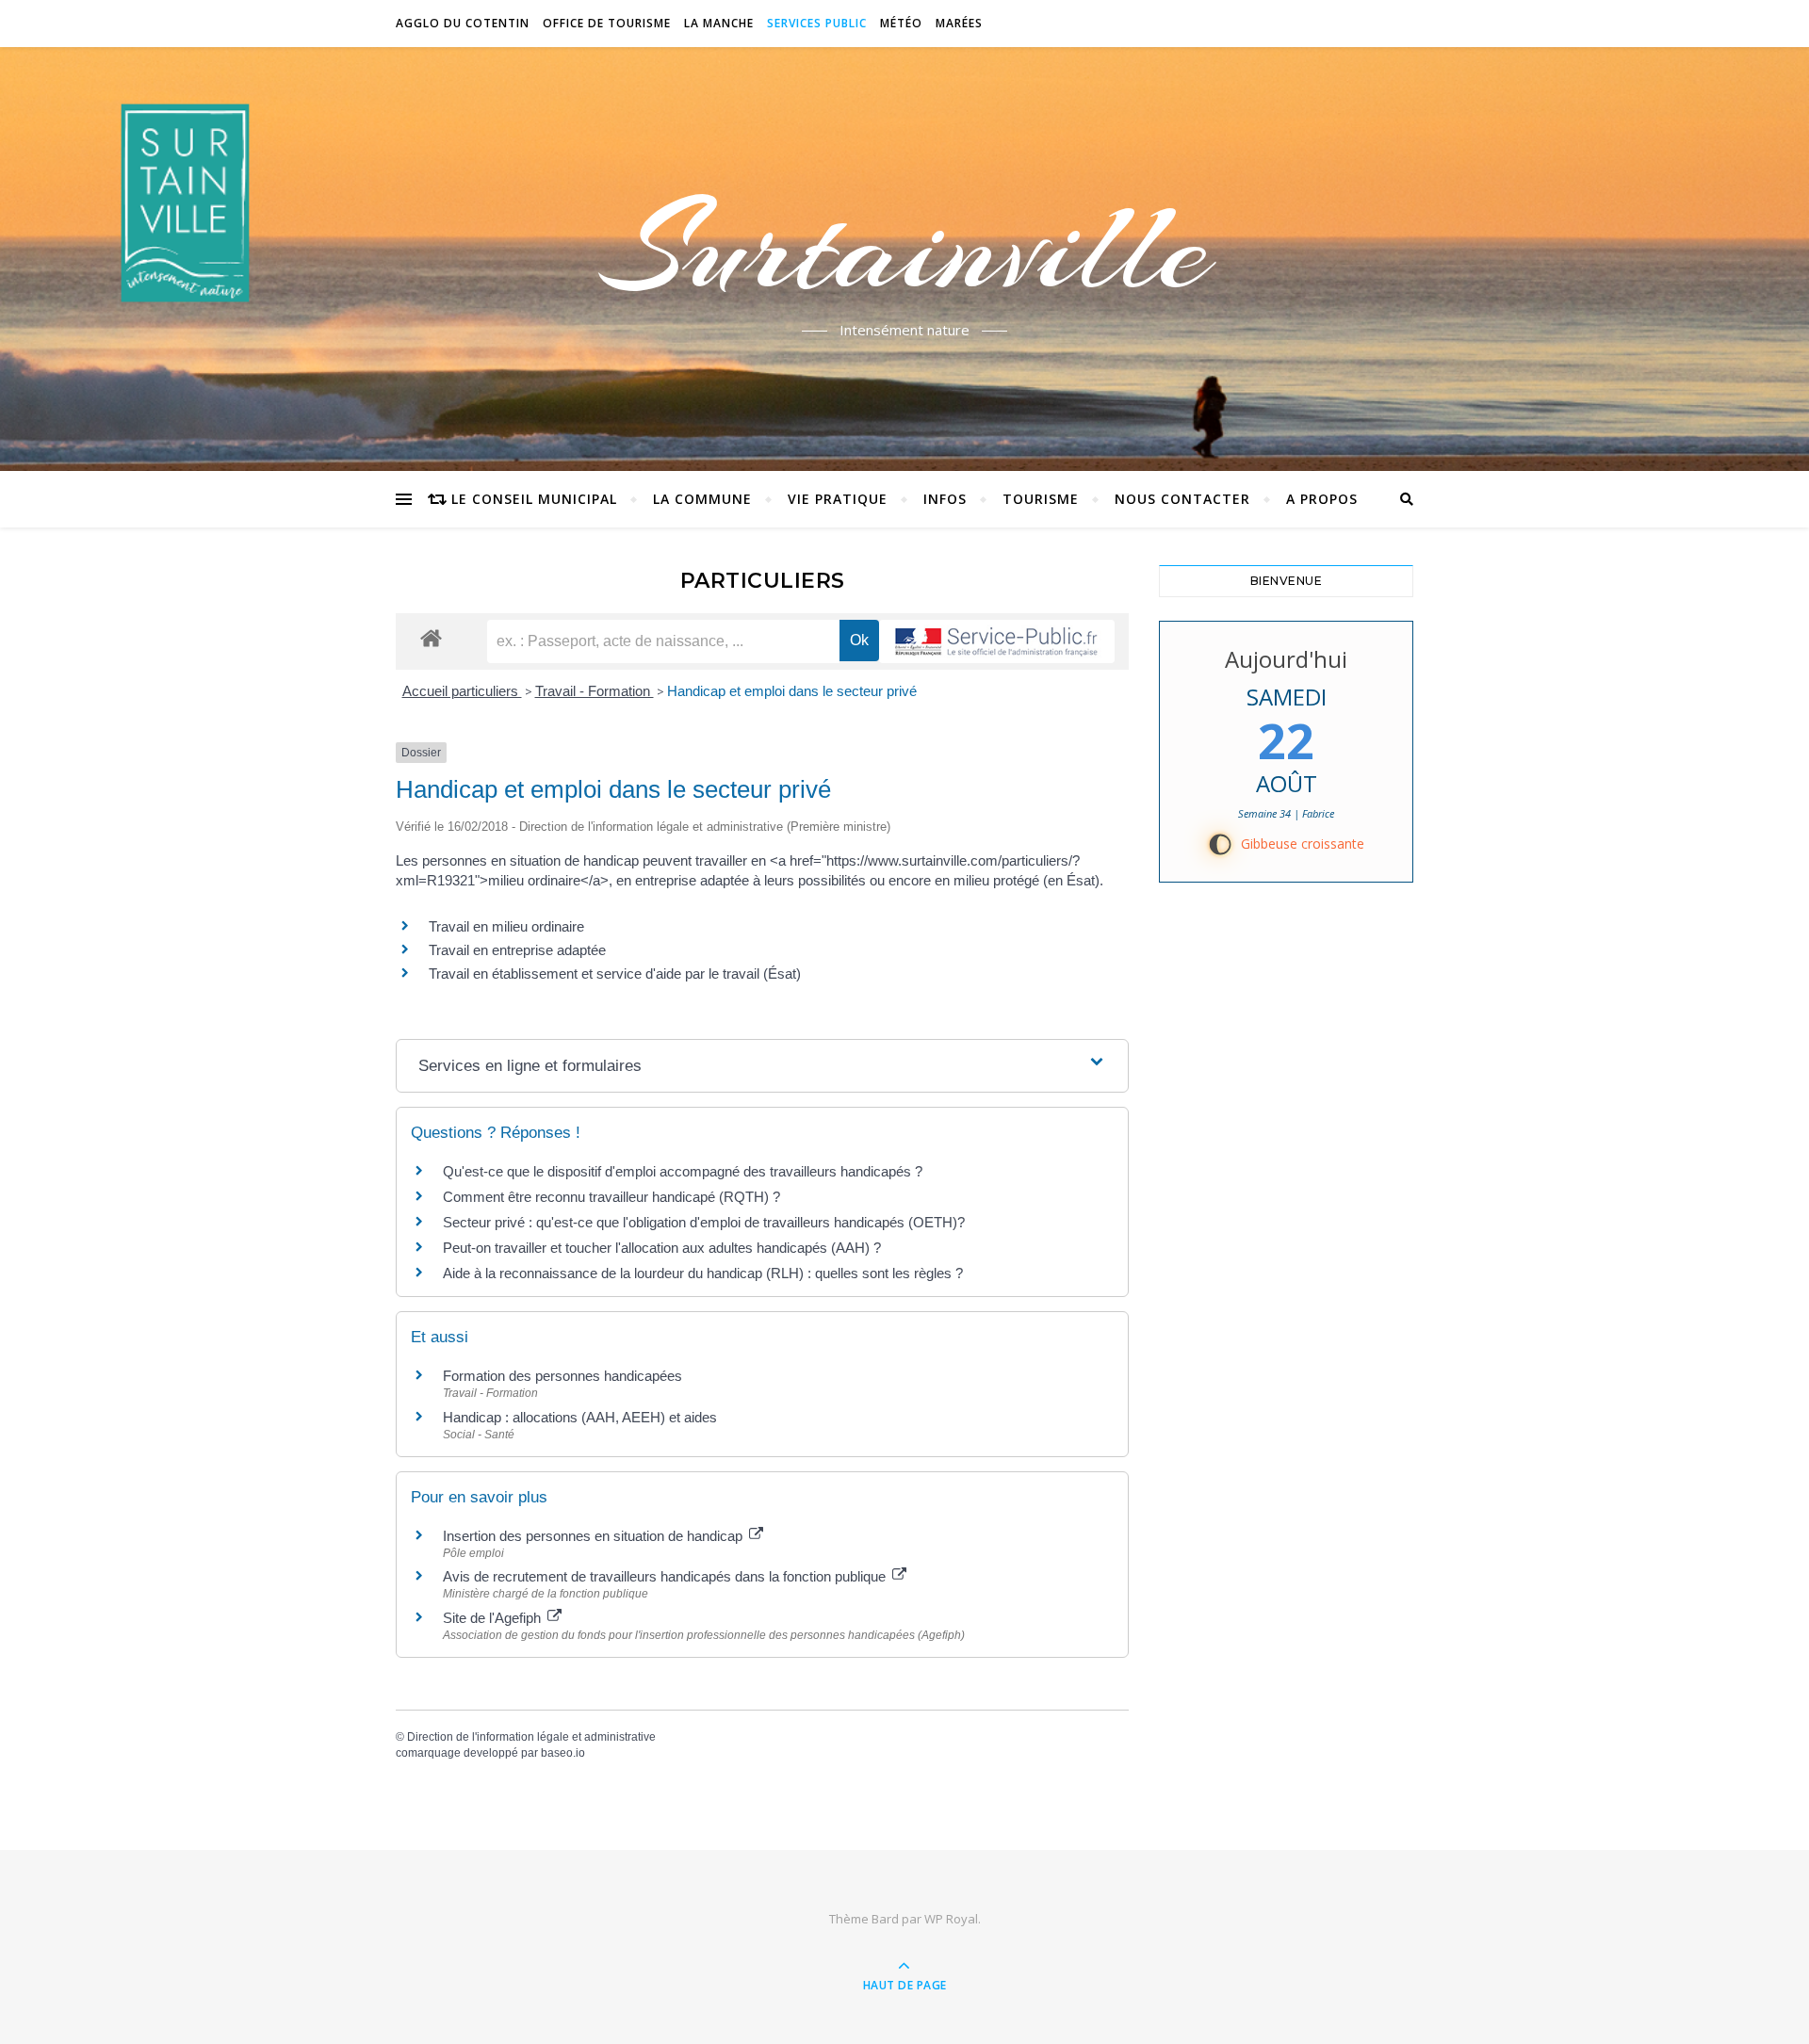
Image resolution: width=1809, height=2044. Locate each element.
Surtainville (905, 248)
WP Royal (951, 1919)
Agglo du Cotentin (463, 23)
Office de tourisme (607, 23)
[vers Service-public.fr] (997, 641)
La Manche (719, 23)
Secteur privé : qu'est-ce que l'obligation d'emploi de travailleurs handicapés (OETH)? (704, 1222)
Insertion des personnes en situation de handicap (595, 1536)
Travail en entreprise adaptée (517, 950)
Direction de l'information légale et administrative (531, 1737)
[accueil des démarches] (431, 637)
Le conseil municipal (534, 499)
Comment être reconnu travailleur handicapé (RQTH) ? (611, 1197)
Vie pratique (838, 499)
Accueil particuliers (462, 691)
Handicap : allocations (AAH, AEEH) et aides (580, 1417)
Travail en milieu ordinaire (506, 926)
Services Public (817, 23)
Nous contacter (1182, 499)
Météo (901, 23)
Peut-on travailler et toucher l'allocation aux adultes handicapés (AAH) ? (662, 1248)
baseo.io (563, 1753)
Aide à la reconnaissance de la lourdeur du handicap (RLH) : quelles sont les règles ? (703, 1273)
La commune (702, 499)
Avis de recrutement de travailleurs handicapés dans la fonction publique (666, 1576)
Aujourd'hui (1286, 659)
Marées (959, 23)
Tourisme (1041, 499)
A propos (1322, 499)
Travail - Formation (595, 691)
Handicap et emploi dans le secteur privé (792, 691)
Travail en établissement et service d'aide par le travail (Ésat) (615, 973)
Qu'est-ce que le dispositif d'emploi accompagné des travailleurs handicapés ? (683, 1171)
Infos (945, 499)
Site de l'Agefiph (494, 1618)
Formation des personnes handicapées (562, 1376)
